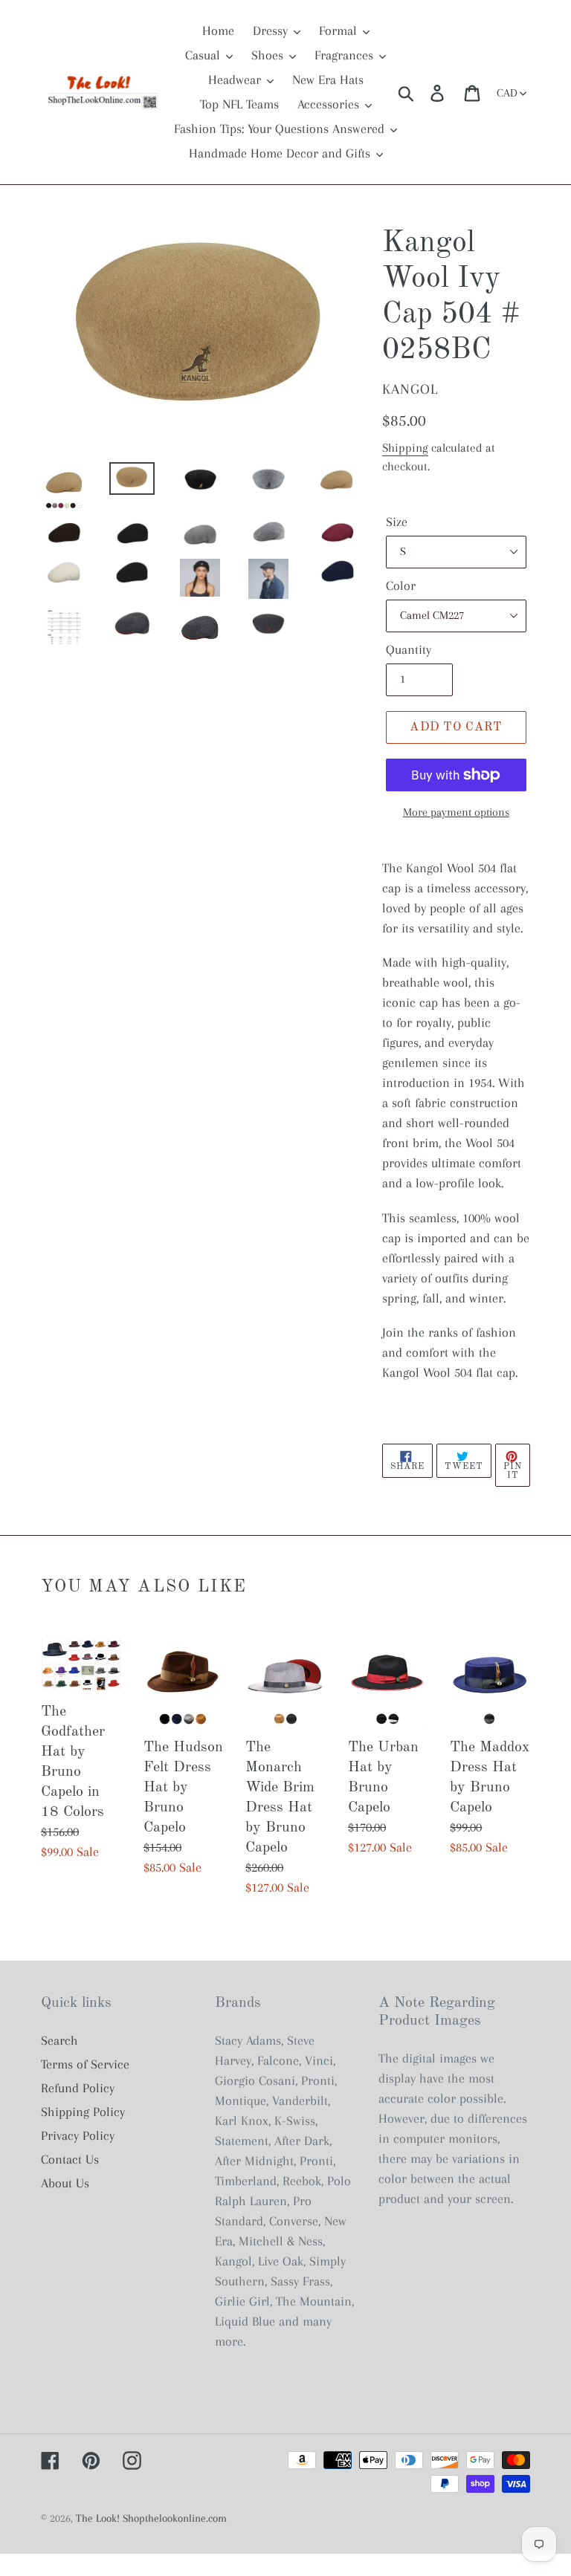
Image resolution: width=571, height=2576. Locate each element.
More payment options (456, 812)
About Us (65, 2183)
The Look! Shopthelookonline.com (151, 2518)
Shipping (405, 448)
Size (397, 522)
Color (401, 585)
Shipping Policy (83, 2112)
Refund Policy (78, 2088)
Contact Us (70, 2159)
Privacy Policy (78, 2135)
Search (59, 2040)
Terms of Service (85, 2064)
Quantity (409, 649)
